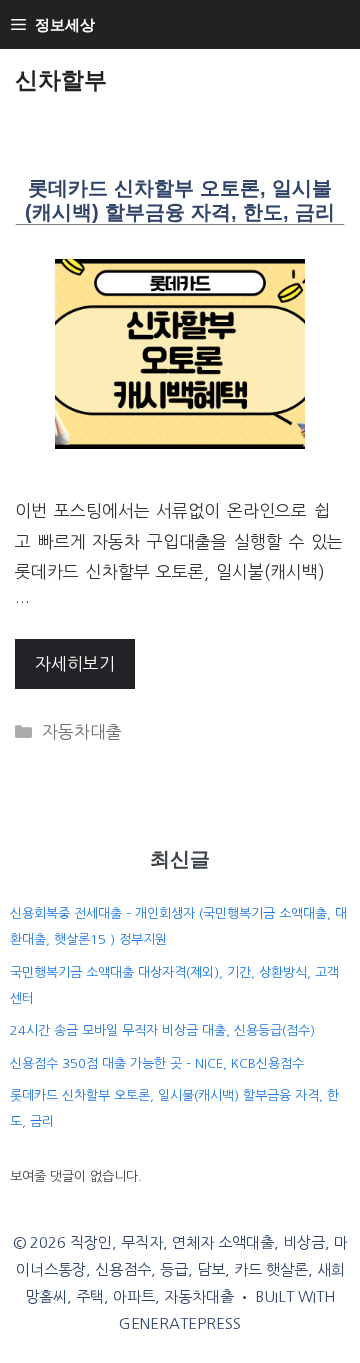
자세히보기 (75, 663)
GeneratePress (180, 1323)
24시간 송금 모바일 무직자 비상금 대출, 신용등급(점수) (162, 1030)
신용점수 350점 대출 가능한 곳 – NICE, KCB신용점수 (157, 1063)
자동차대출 (82, 731)
